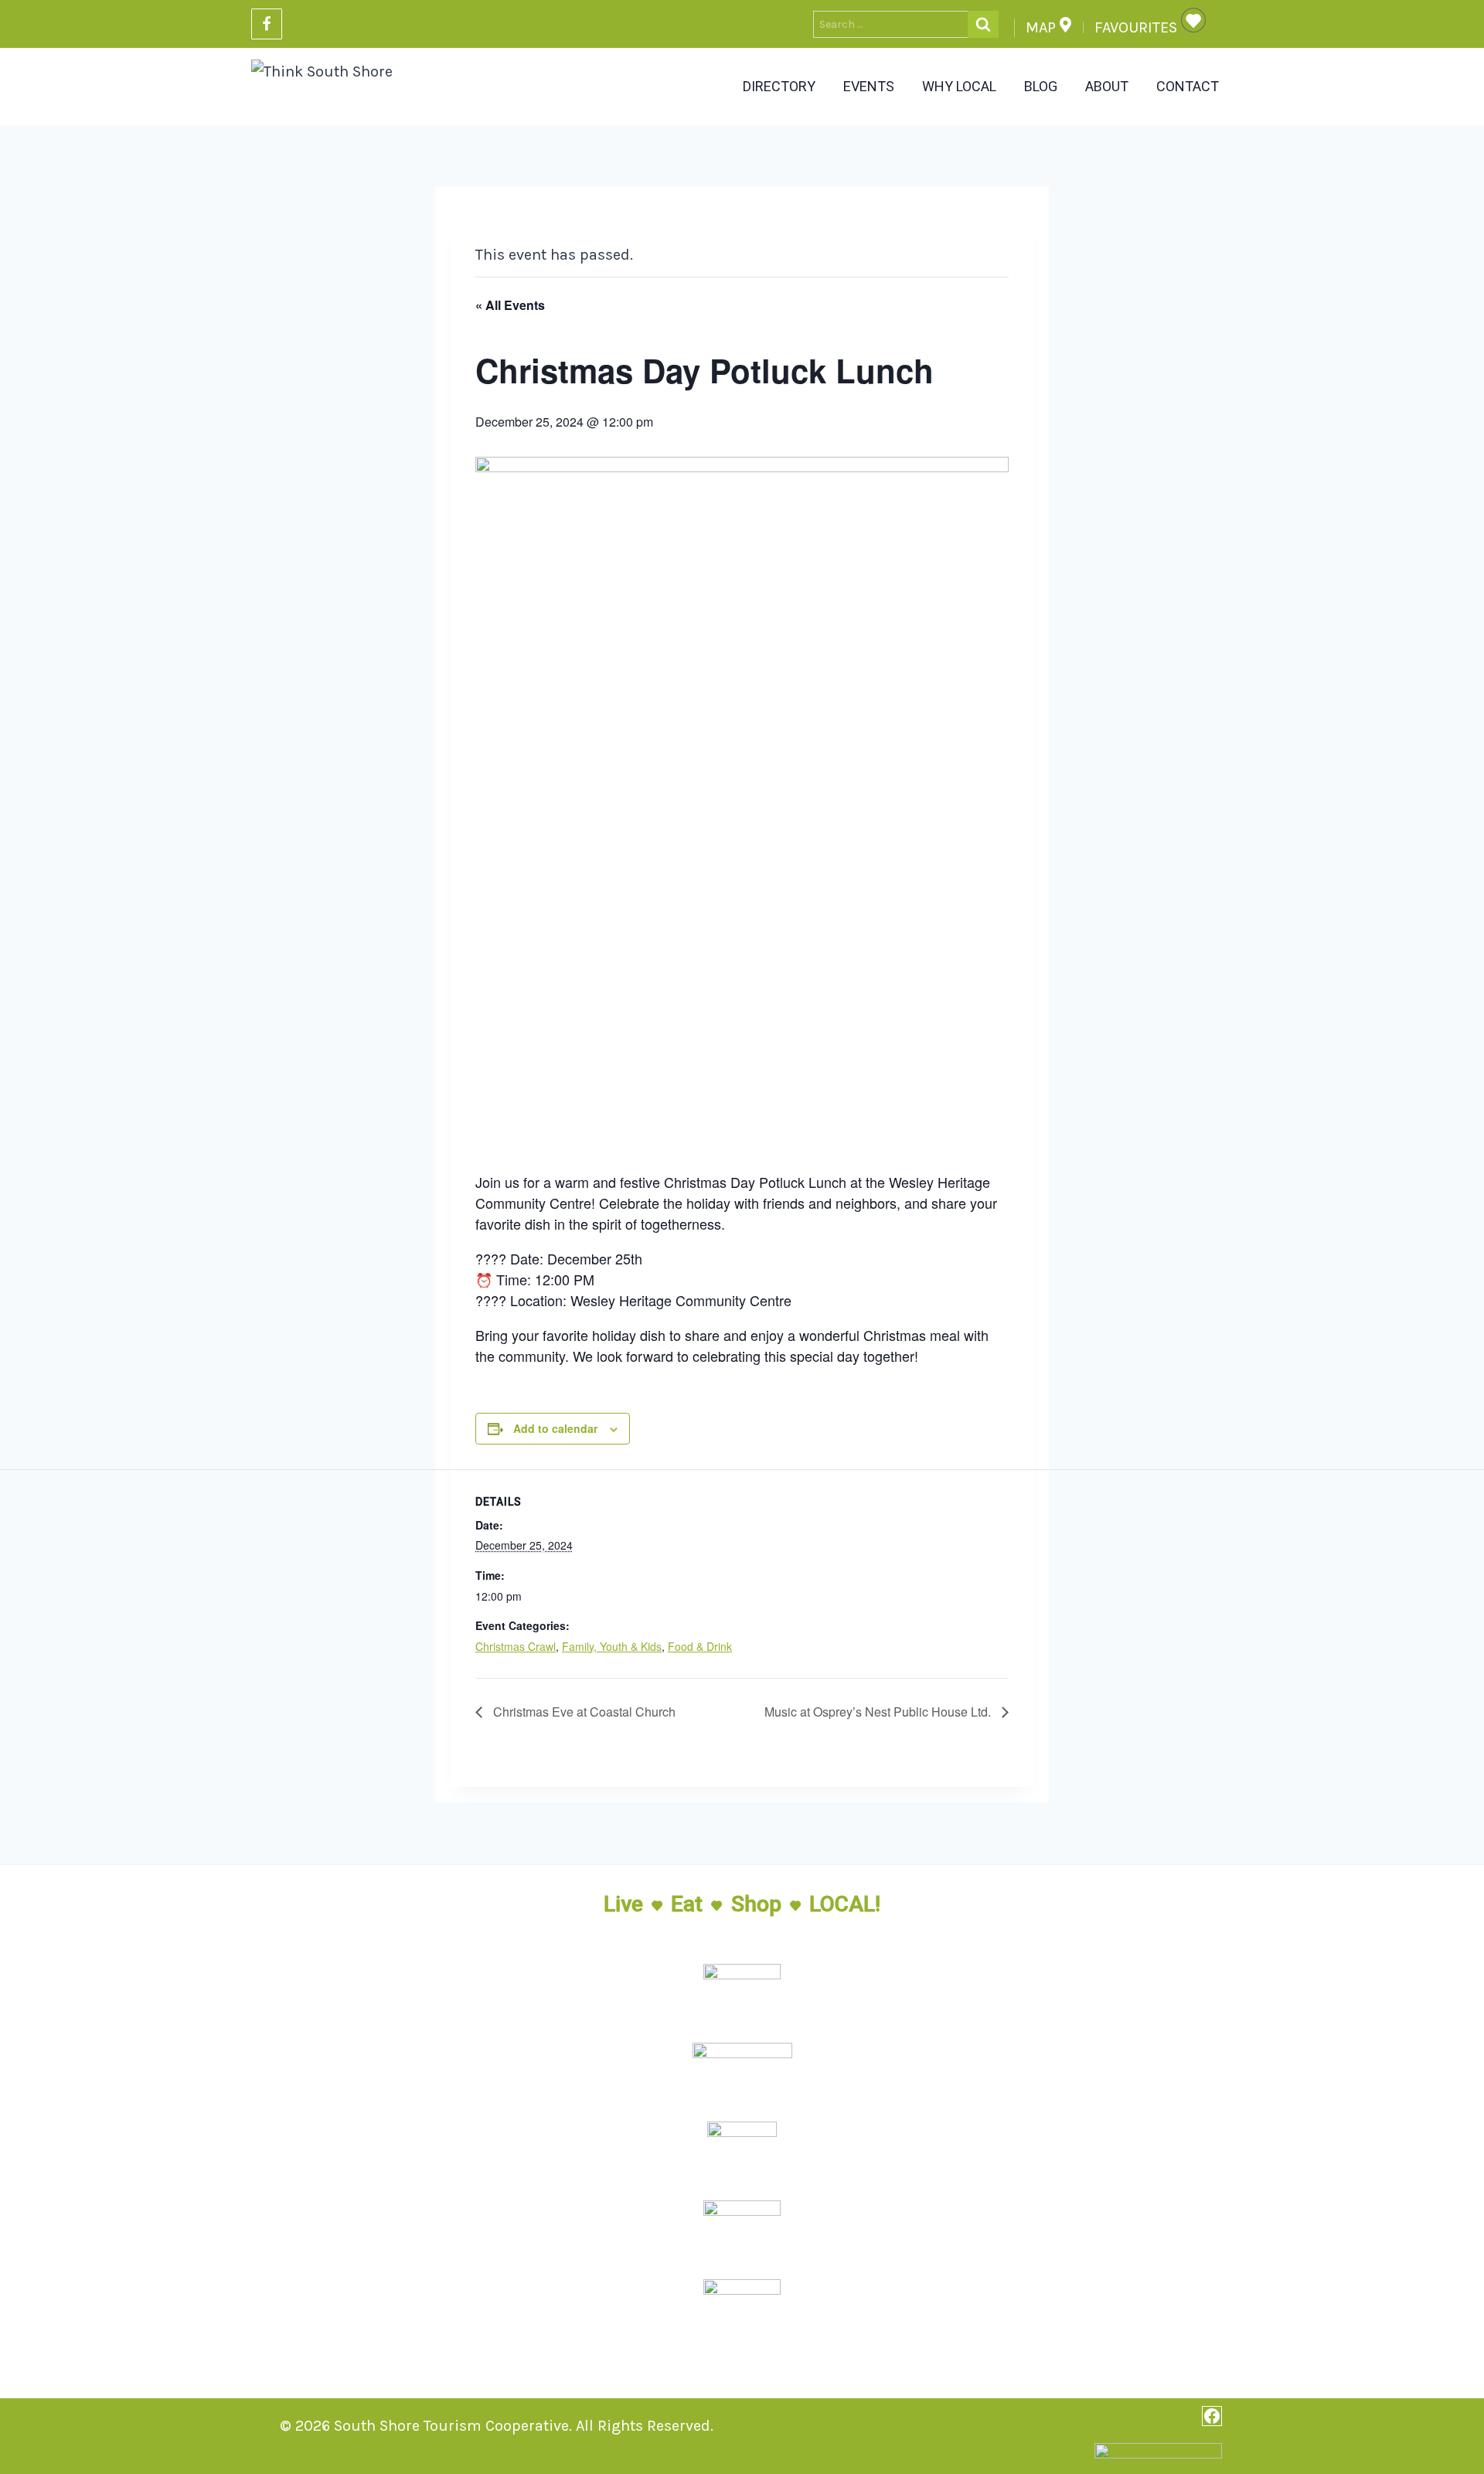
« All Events (510, 305)
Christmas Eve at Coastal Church (583, 1712)
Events (869, 86)
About (1107, 86)
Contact (1188, 86)
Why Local (959, 86)
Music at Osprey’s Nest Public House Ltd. (879, 1712)
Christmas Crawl (516, 1646)
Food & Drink (700, 1646)
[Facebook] (267, 24)
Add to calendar (555, 1428)
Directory (779, 86)
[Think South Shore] (359, 87)
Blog (1041, 86)
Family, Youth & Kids (612, 1646)
